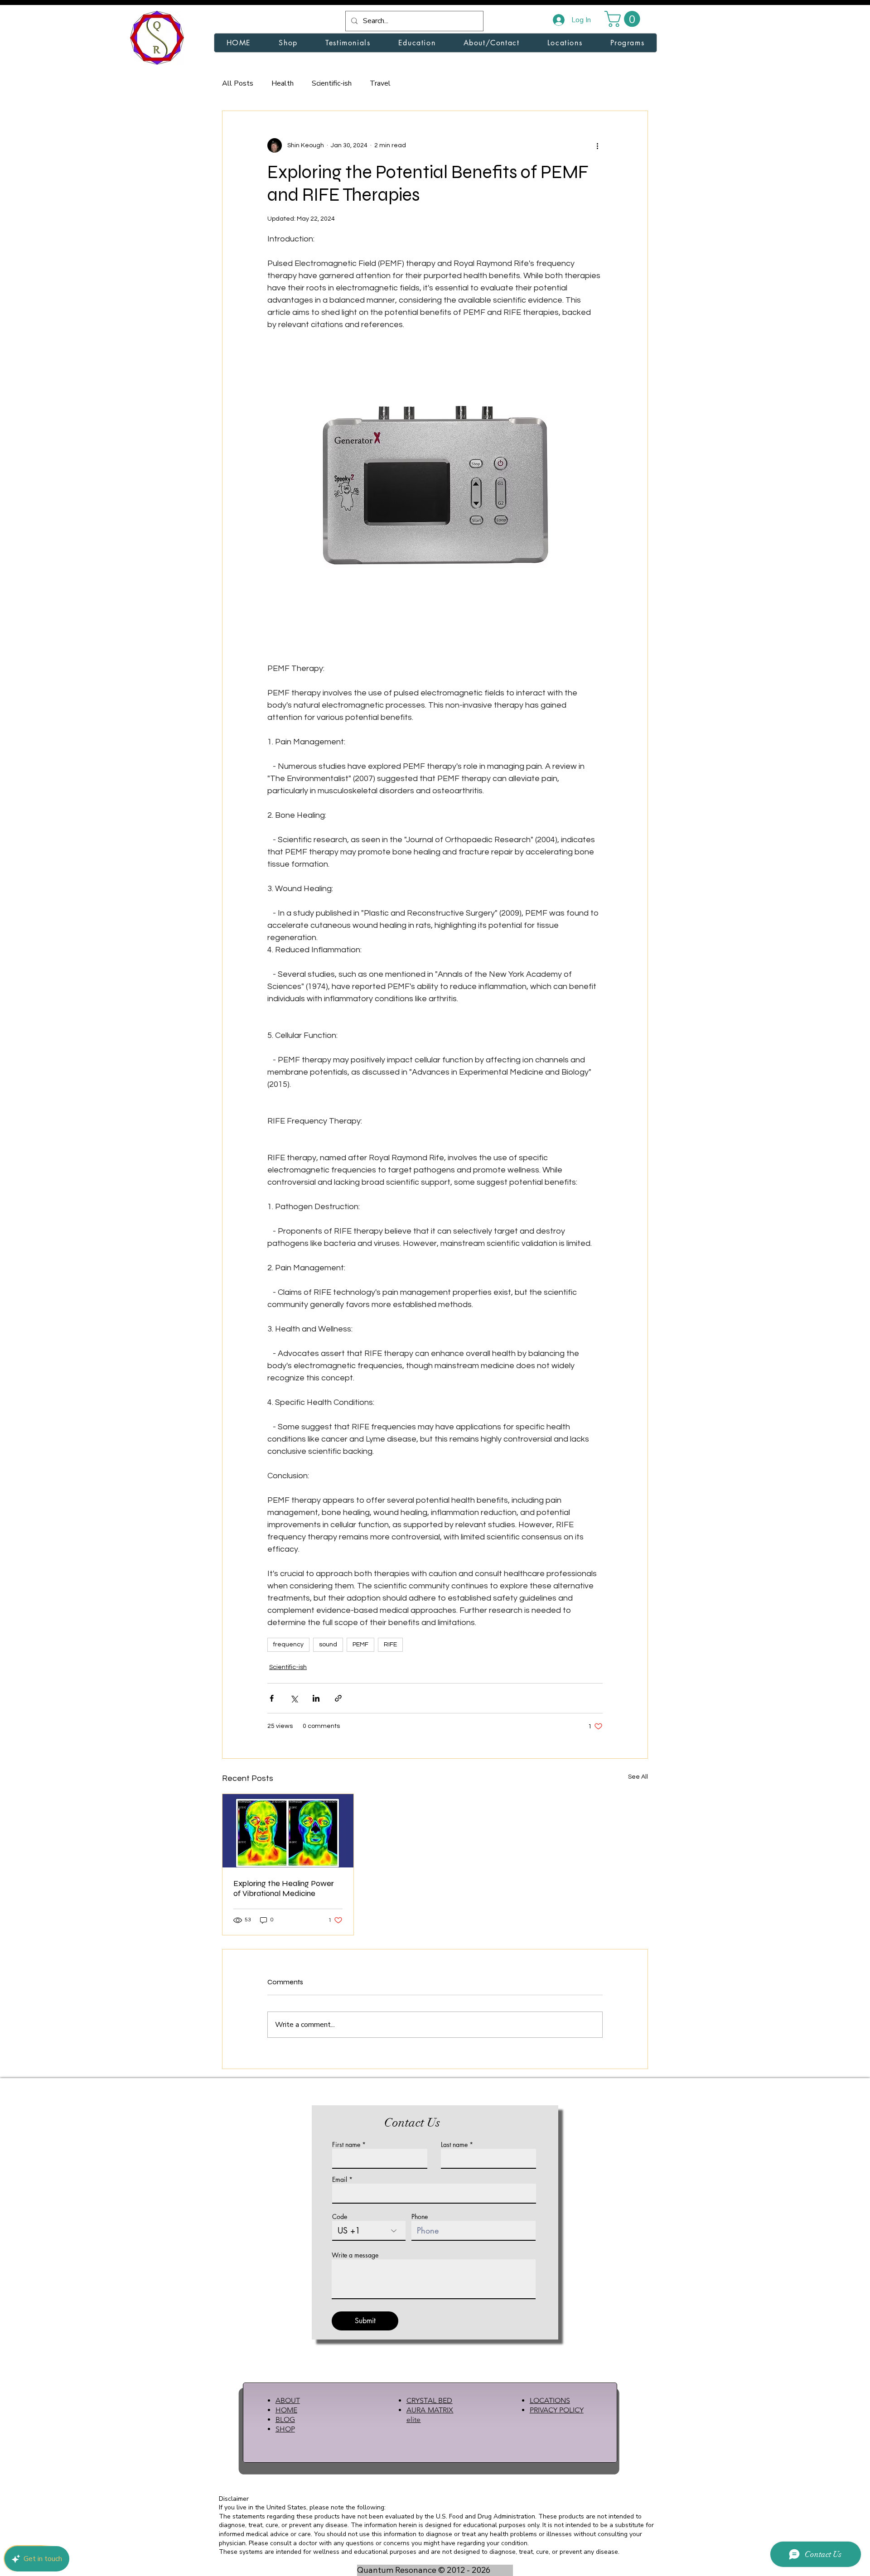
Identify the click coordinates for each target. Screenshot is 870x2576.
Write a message (355, 2255)
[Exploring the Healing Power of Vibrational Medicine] (288, 1831)
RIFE (390, 1645)
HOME (286, 2410)
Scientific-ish (332, 83)
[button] (624, 19)
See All (638, 1777)
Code (340, 2217)
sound (328, 1645)
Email (340, 2180)
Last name (454, 2145)
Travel (380, 83)
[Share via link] (338, 1698)
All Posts (238, 83)
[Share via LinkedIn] (316, 1698)
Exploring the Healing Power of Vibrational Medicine (284, 1888)
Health (283, 83)
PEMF (360, 1645)
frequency (288, 1645)
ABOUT (288, 2400)
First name (346, 2145)
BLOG (285, 2419)
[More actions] (597, 145)
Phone (420, 2217)
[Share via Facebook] (272, 1698)
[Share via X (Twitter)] (294, 1698)
